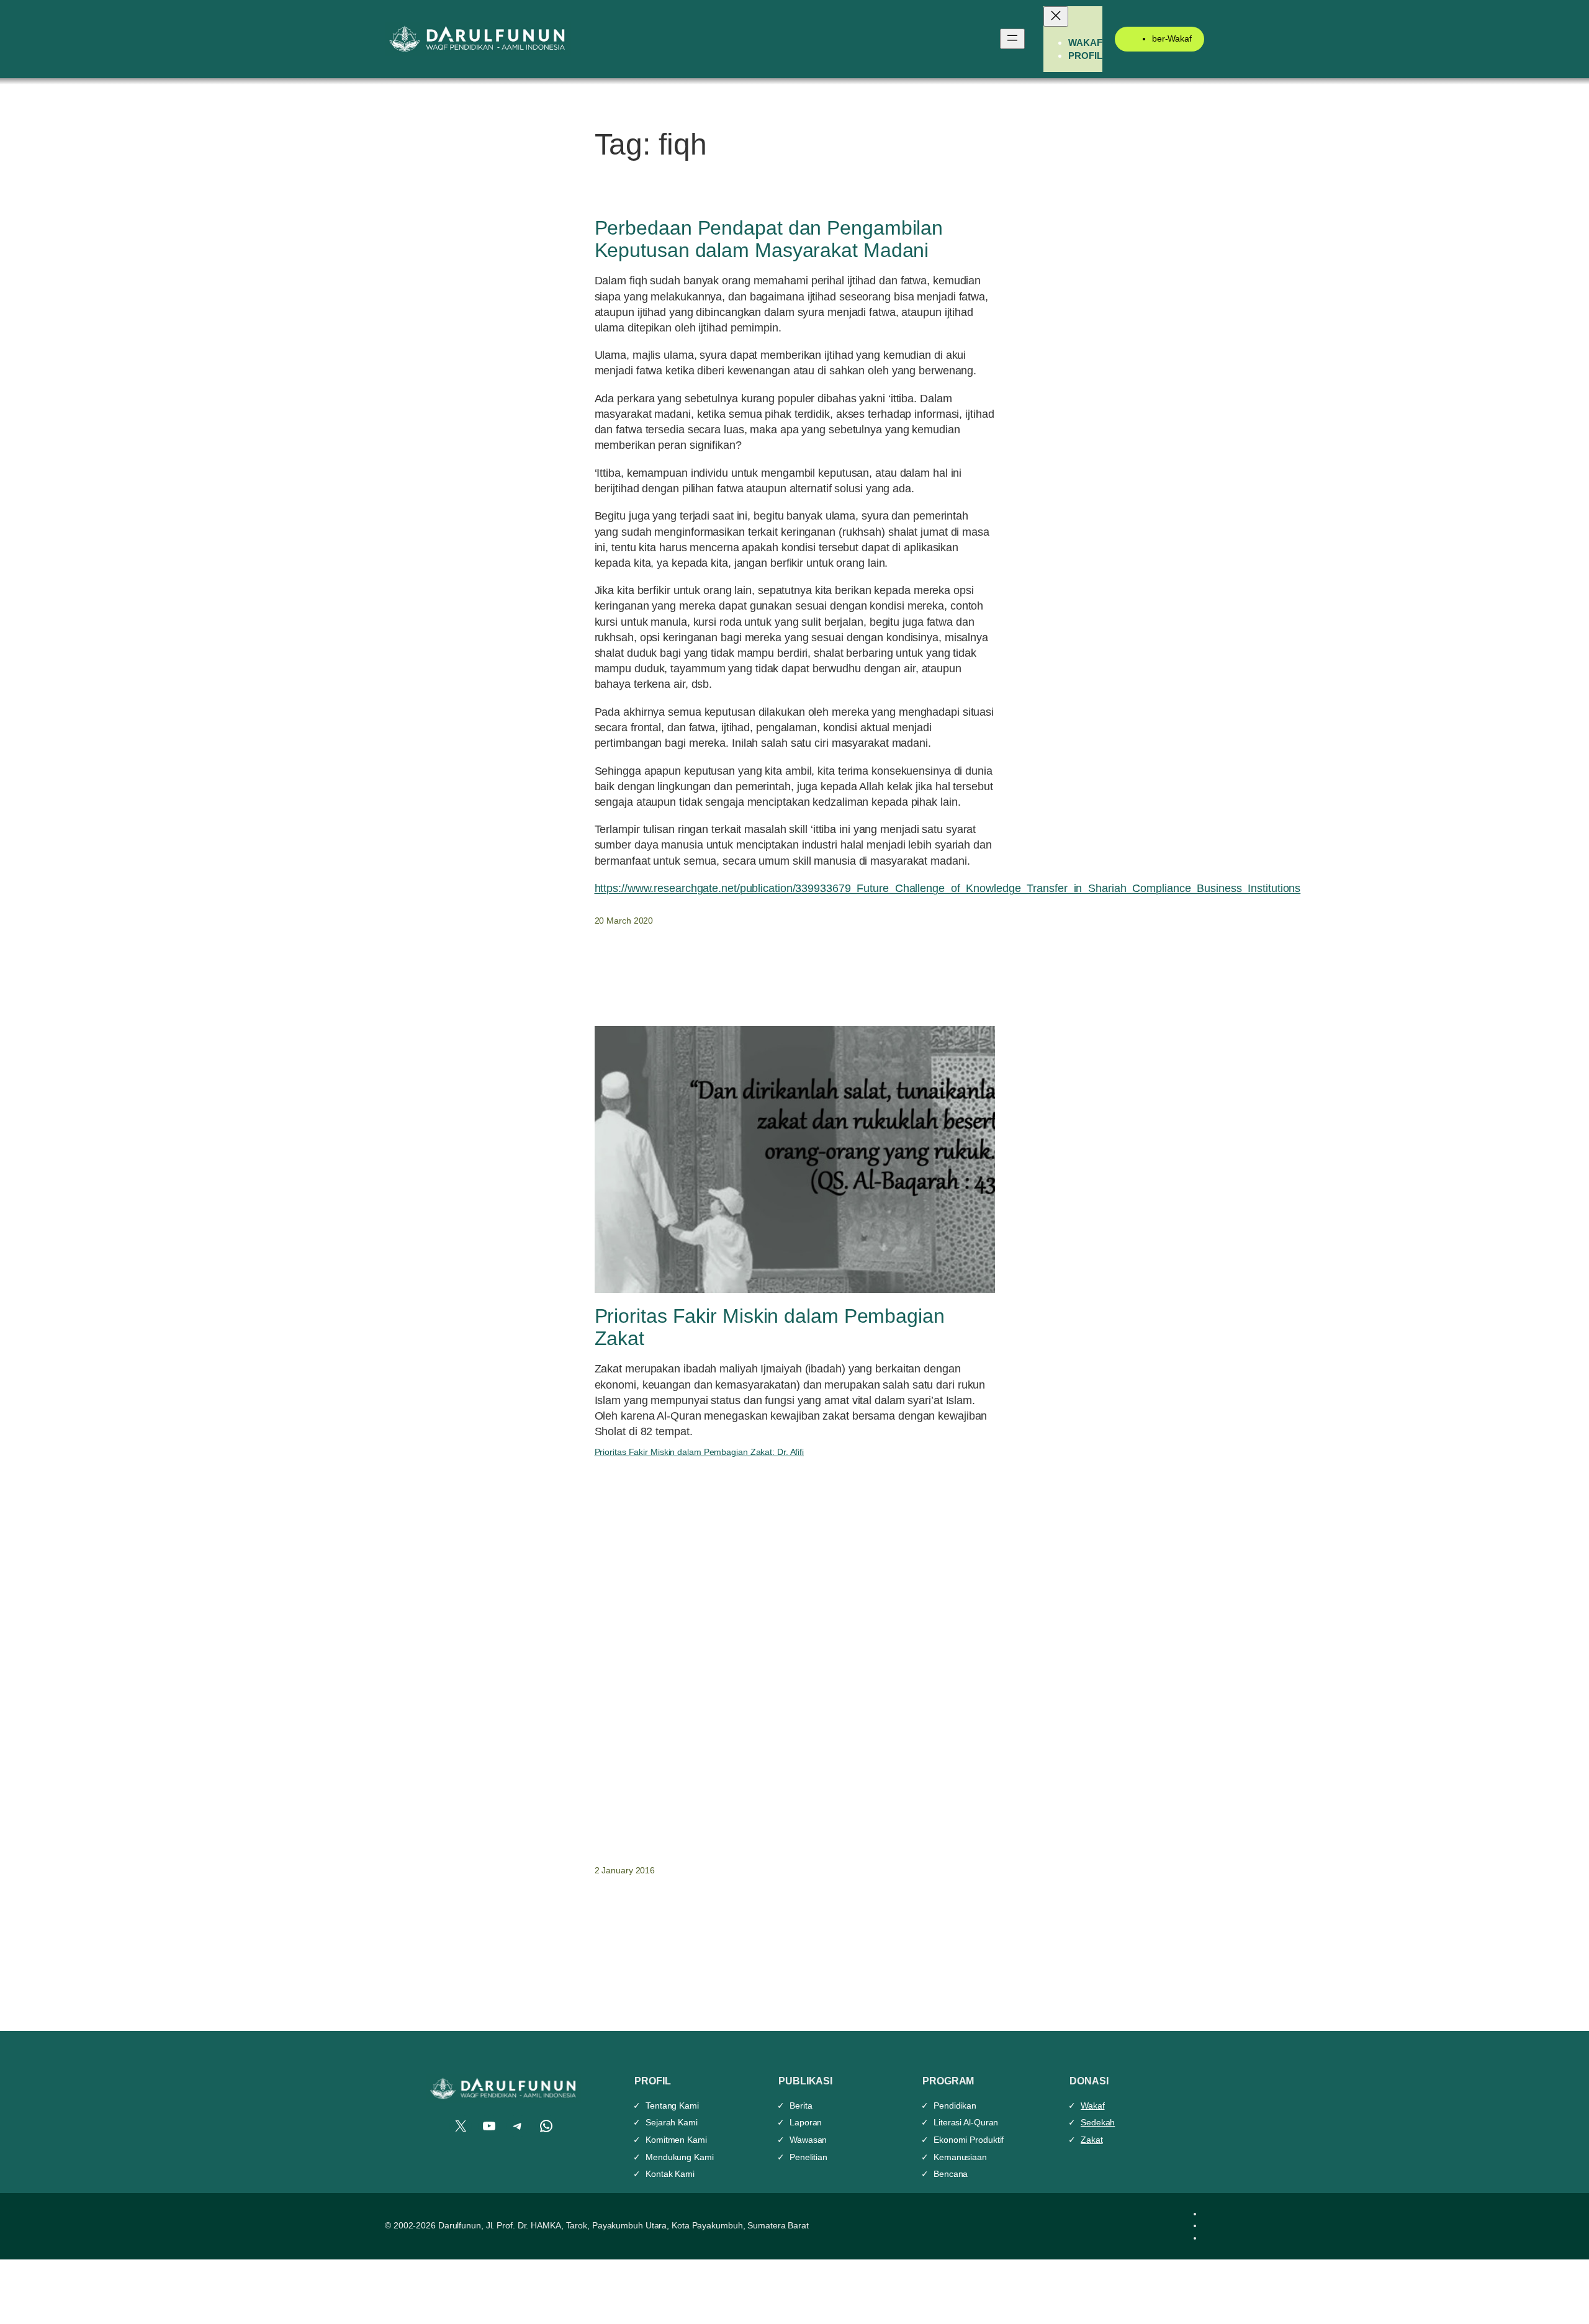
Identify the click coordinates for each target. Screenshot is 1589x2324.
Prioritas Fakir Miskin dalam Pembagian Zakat (770, 1327)
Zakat (1092, 2140)
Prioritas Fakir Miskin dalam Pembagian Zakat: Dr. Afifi (700, 1452)
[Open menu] (1012, 39)
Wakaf (1093, 2106)
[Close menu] (1056, 16)
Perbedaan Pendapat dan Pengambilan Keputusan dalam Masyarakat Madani (769, 239)
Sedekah (1098, 2122)
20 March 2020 (624, 921)
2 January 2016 (625, 1870)
